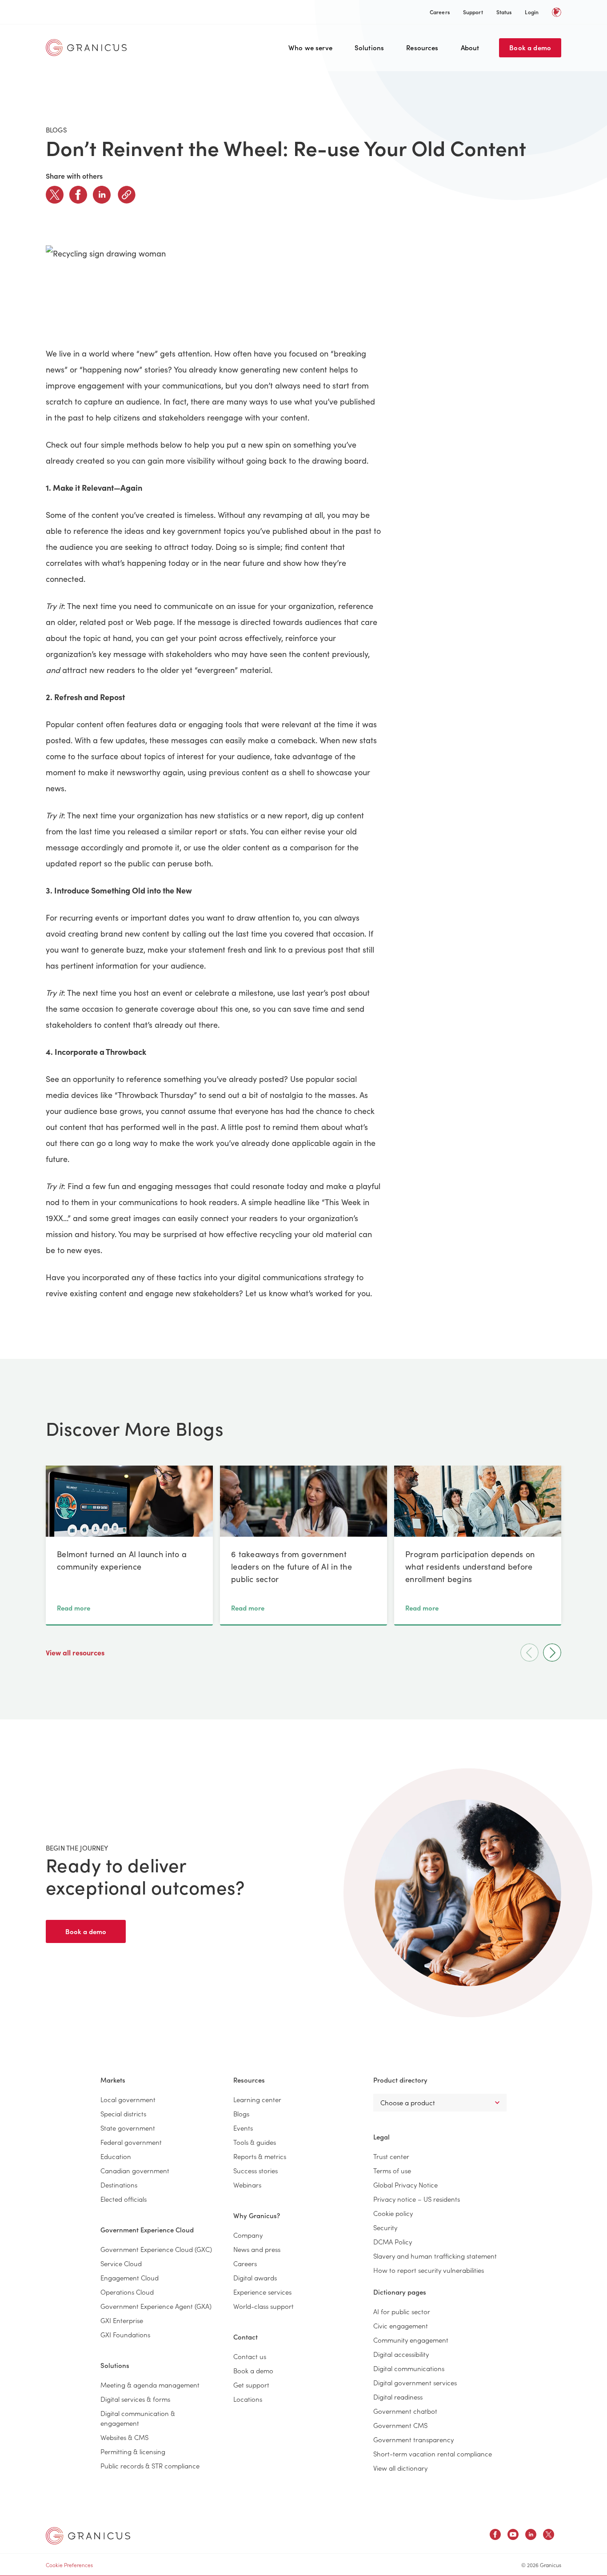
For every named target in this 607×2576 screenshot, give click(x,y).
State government (128, 2128)
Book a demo (530, 47)
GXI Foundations (125, 2334)
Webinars (247, 2185)
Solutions (369, 47)
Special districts (123, 2113)
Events (243, 2128)
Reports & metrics (260, 2156)
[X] (55, 195)
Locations (248, 2399)
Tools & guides (255, 2142)
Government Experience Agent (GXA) (156, 2306)
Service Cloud (121, 2263)
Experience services (262, 2292)
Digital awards (255, 2278)
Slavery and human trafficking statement (435, 2256)
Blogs (241, 2113)
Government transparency (413, 2439)
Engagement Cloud (130, 2278)
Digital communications (409, 2368)
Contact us (250, 2356)
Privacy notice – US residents (417, 2199)
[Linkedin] (102, 195)
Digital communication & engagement (138, 2418)
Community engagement (411, 2340)
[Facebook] (78, 195)
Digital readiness (398, 2397)
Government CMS (400, 2425)
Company (248, 2235)
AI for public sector (402, 2311)
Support (473, 12)
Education (116, 2156)
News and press (257, 2249)
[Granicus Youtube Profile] (513, 2536)
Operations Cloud (127, 2292)
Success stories (256, 2170)
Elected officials (124, 2199)
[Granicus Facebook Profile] (495, 2536)
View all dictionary (400, 2468)
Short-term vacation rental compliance (433, 2454)
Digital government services (415, 2382)
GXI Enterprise (122, 2320)
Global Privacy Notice (405, 2185)
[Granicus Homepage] (88, 48)
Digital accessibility (401, 2354)
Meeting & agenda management (150, 2385)
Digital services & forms (135, 2399)
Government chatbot (405, 2411)
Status (504, 12)
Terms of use (392, 2170)
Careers (440, 12)
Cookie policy (393, 2213)
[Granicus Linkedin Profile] (531, 2536)
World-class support (264, 2306)
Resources (422, 47)
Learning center (257, 2099)
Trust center (391, 2156)
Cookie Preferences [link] (69, 2565)
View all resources (76, 1652)
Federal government (131, 2142)
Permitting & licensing (133, 2451)
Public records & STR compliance (150, 2466)
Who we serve (310, 47)
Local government (128, 2099)
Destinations (119, 2185)
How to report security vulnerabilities (429, 2270)
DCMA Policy (393, 2241)
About (470, 47)
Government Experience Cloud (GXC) (156, 2249)
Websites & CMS (124, 2437)
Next (552, 1653)
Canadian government (135, 2170)
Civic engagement (401, 2326)
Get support (251, 2385)
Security (385, 2227)
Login (532, 12)
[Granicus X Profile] (549, 2536)
